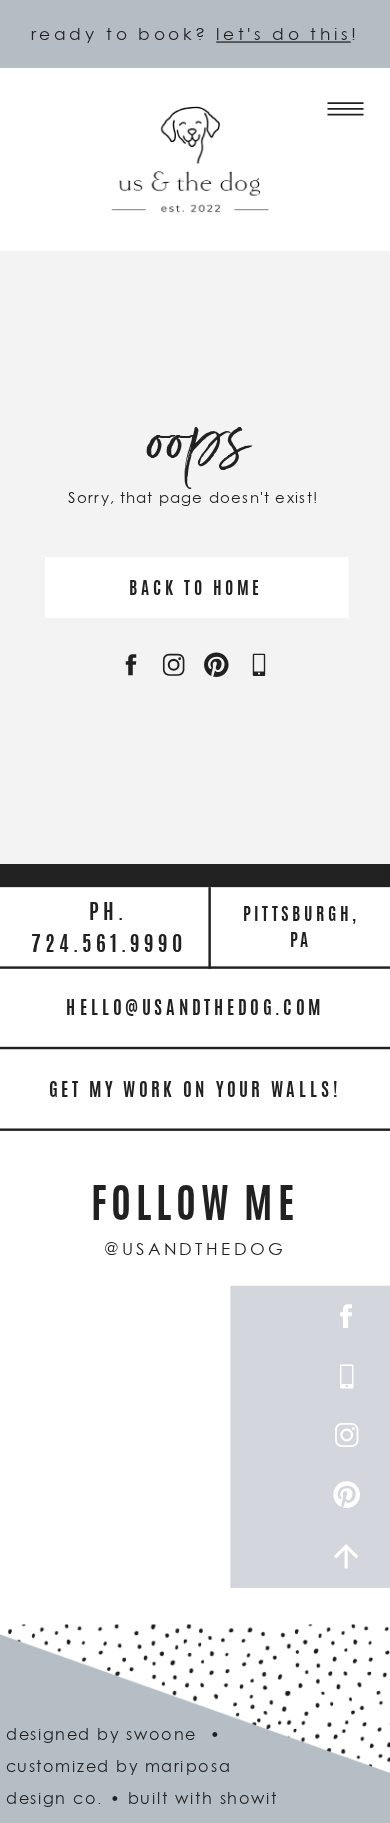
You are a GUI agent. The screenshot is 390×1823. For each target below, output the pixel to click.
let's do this (283, 33)
